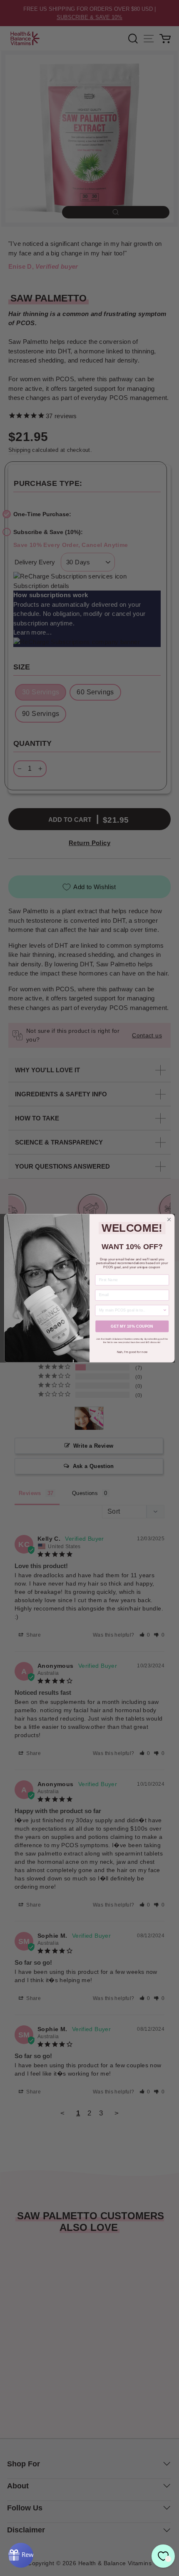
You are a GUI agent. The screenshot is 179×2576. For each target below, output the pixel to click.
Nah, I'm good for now (132, 1352)
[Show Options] (165, 1310)
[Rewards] (21, 2555)
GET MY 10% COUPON (132, 1326)
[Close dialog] (169, 1219)
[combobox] (131, 1310)
